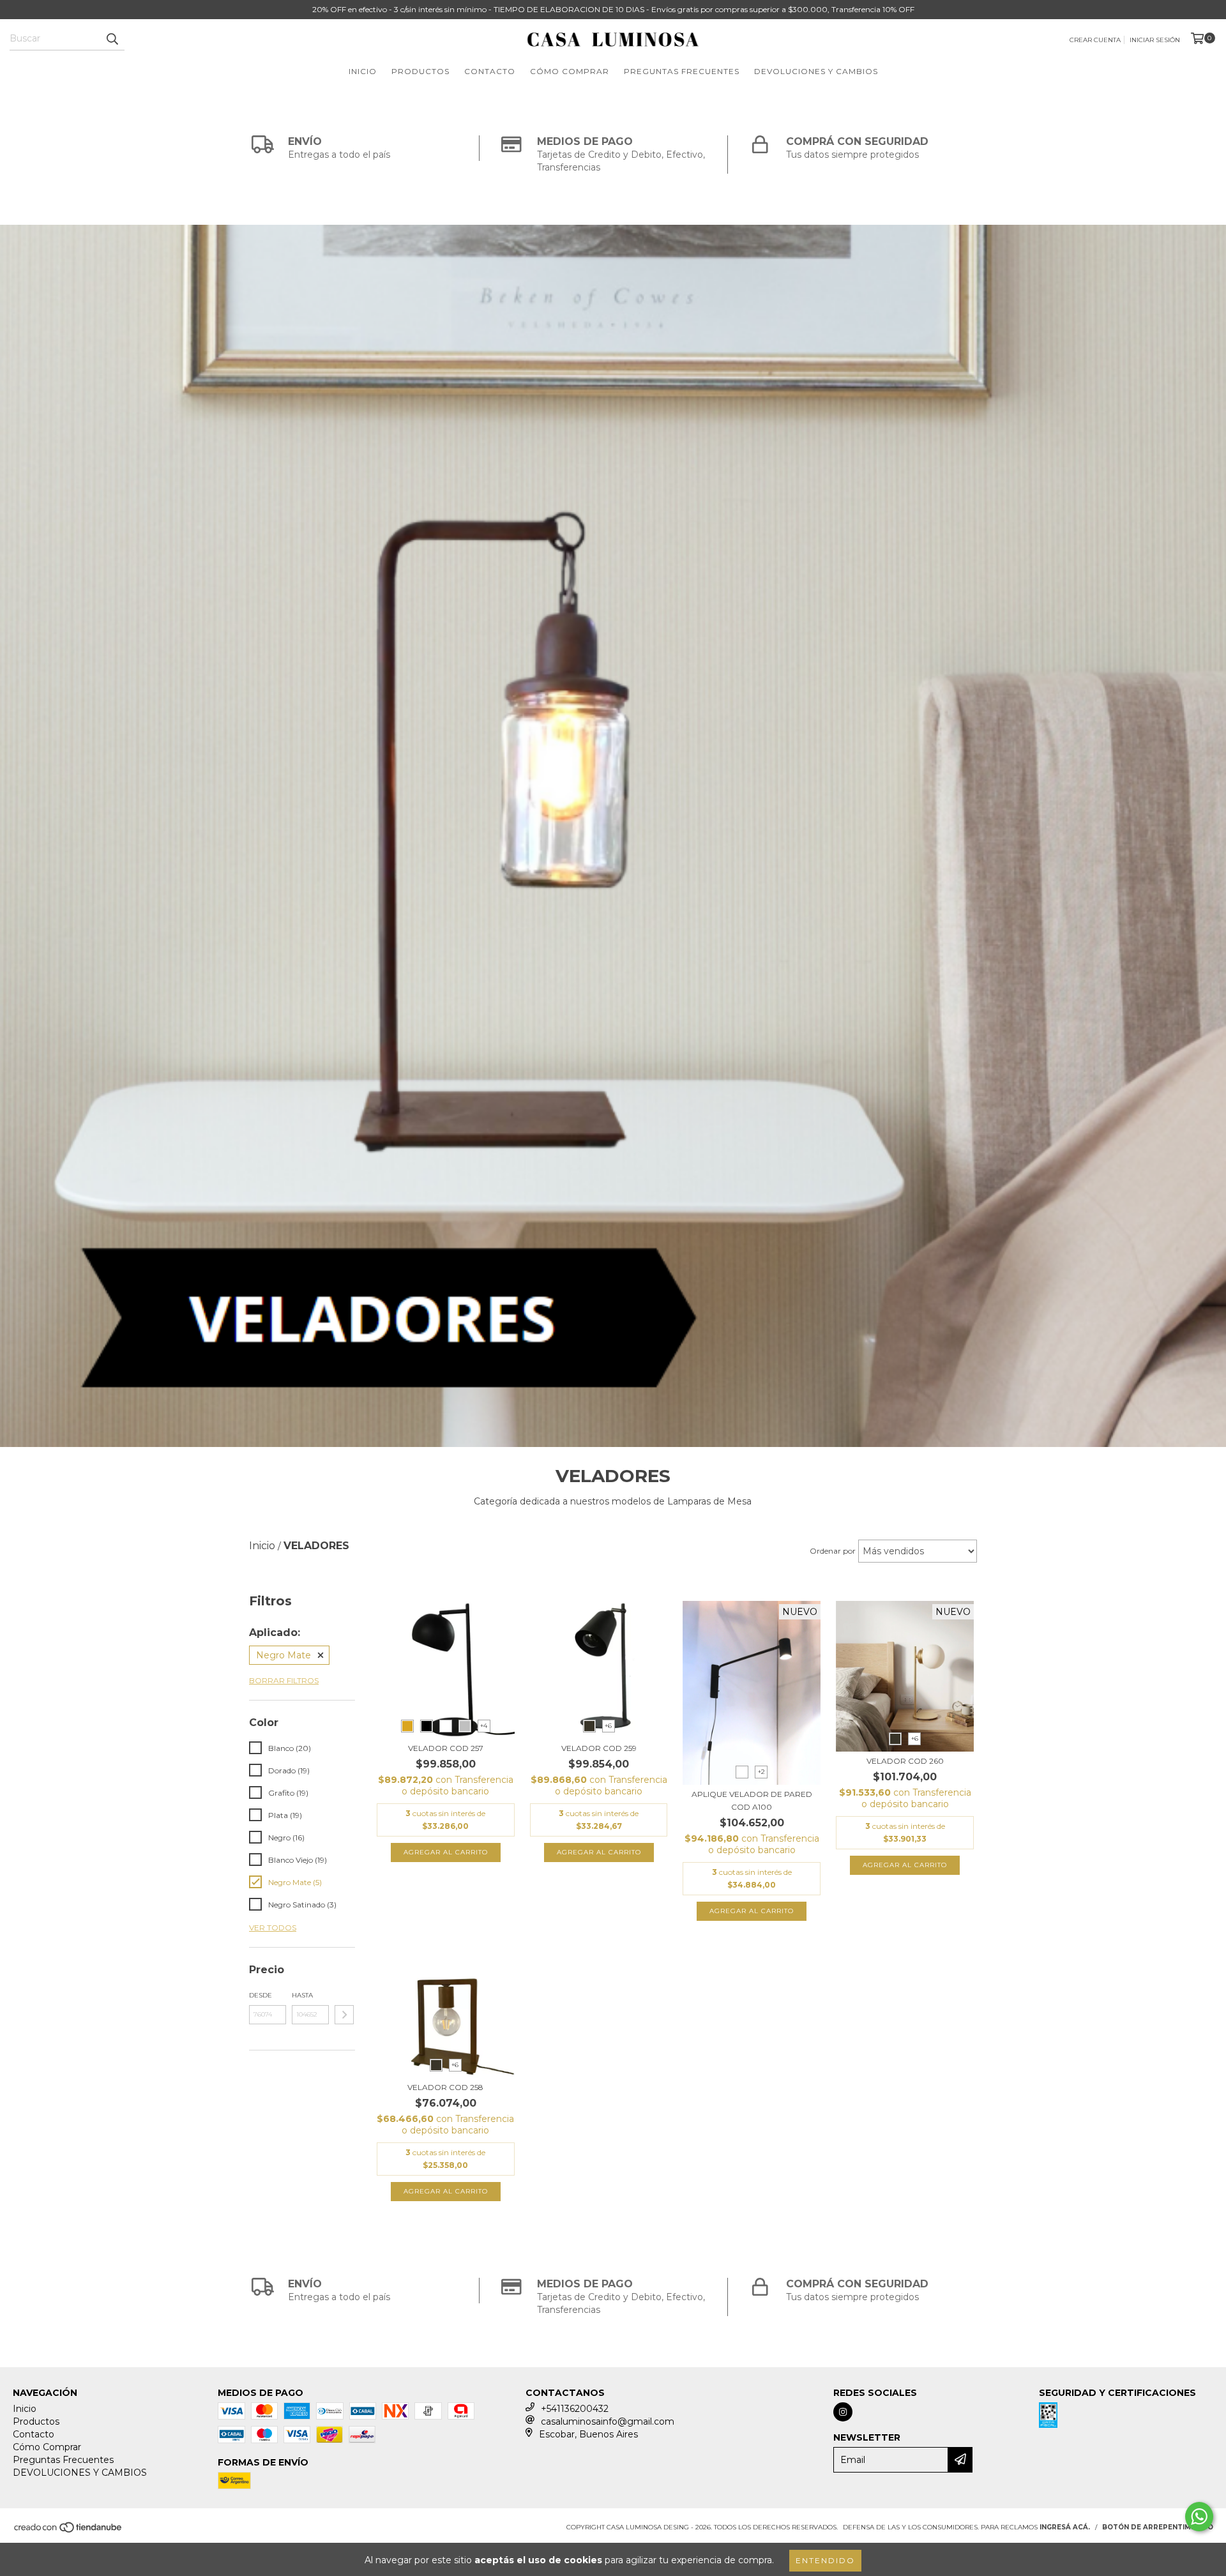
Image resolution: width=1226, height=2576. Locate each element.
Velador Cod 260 (905, 1761)
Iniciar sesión (1155, 40)
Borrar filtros (284, 1680)
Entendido (825, 2560)
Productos (420, 71)
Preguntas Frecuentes (682, 71)
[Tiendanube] (69, 2531)
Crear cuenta (1095, 40)
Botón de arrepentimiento (1158, 2527)
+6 (608, 1726)
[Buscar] (112, 39)
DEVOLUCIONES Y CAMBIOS (816, 71)
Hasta (302, 1995)
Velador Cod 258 (445, 2087)
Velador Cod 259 (599, 1748)
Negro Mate (284, 1655)
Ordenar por (833, 1551)
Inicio (363, 71)
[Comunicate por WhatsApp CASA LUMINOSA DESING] (1199, 2517)
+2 (761, 1772)
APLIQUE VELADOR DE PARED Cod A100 (752, 1800)
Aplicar (344, 2015)
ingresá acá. (1065, 2527)
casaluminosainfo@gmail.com (608, 2421)
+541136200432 (575, 2409)
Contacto (490, 71)
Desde (261, 1995)
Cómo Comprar (570, 71)
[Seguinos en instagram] (843, 2412)
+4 (484, 1726)
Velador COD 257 (446, 1748)
